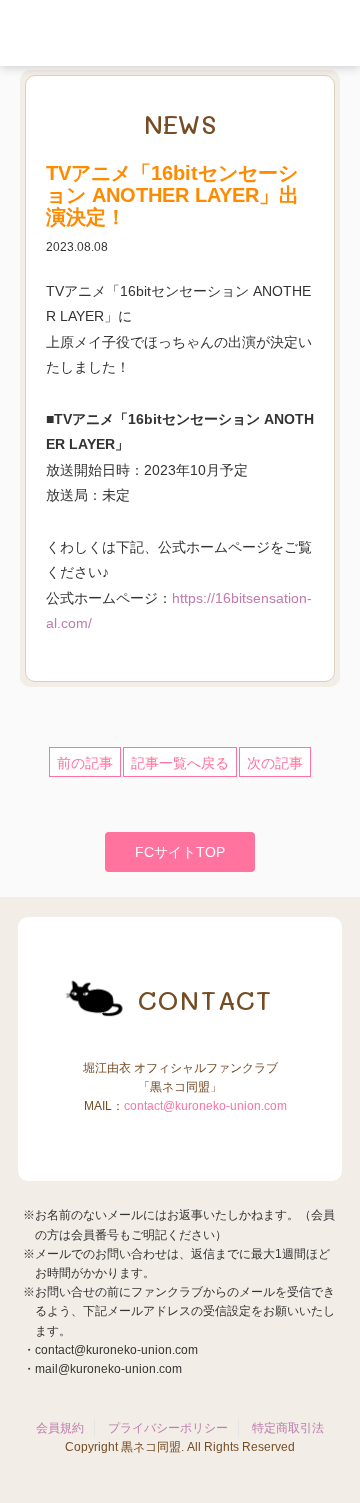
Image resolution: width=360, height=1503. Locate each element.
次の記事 (275, 763)
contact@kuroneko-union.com (205, 1106)
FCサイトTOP (180, 852)
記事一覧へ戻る (180, 763)
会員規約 (60, 1428)
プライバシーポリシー (168, 1428)
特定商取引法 (288, 1428)
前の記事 (85, 763)
